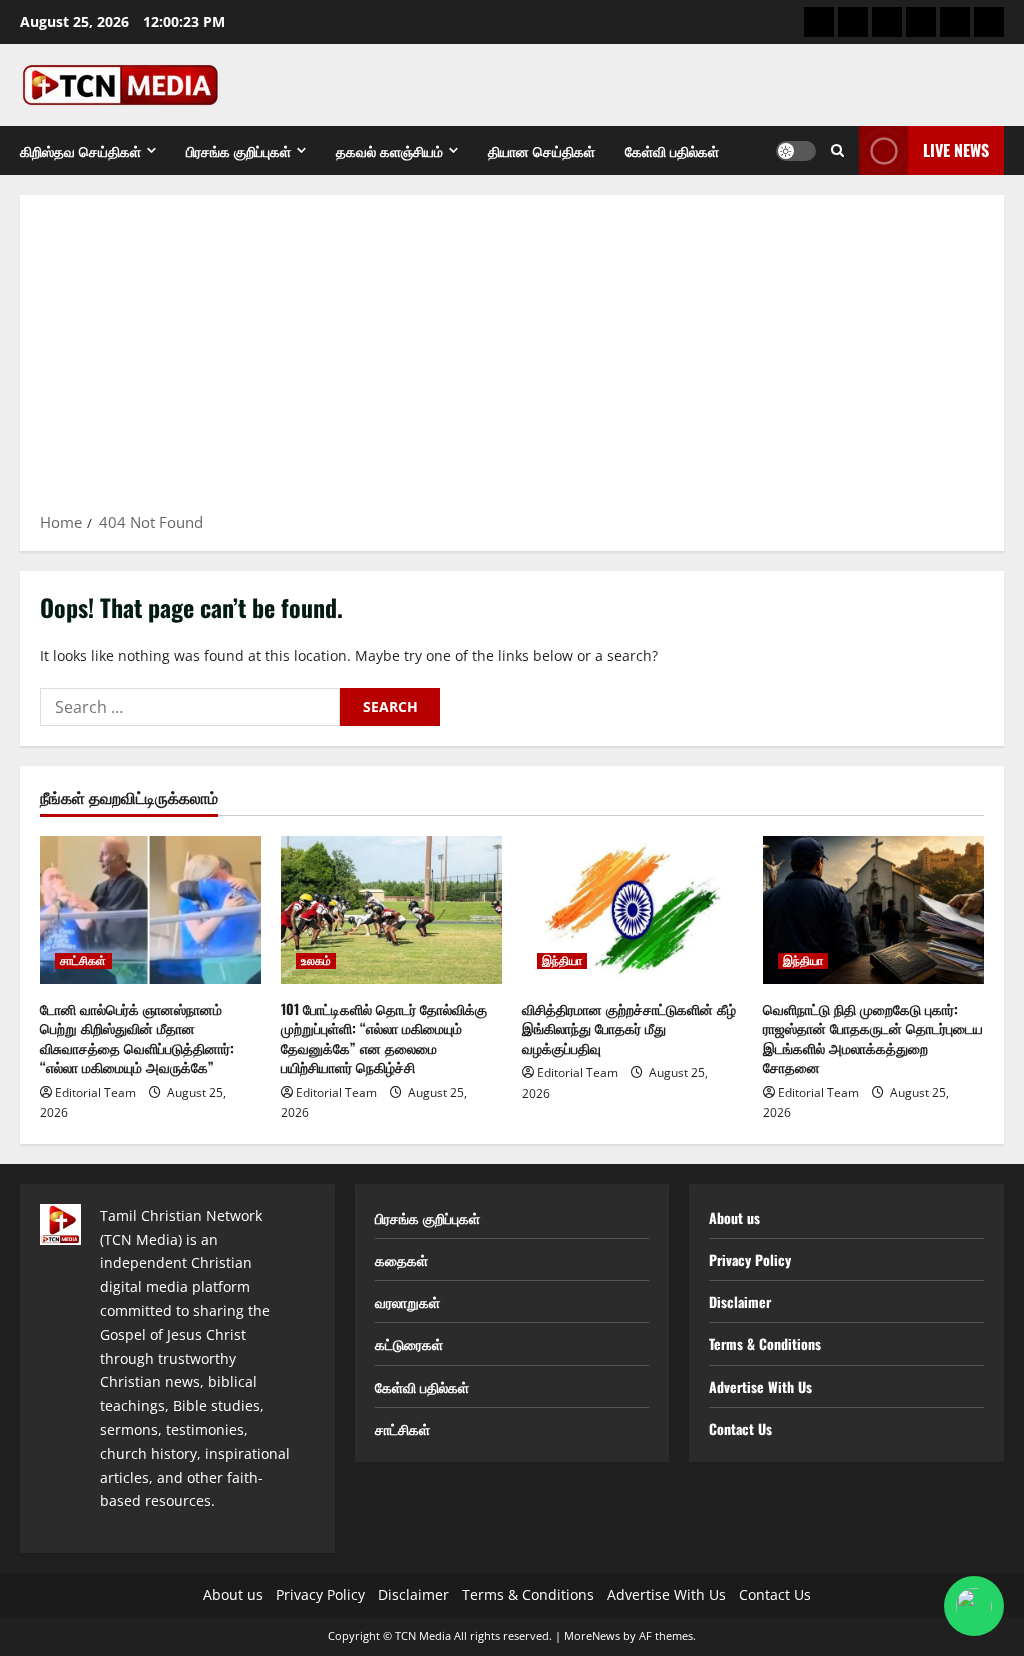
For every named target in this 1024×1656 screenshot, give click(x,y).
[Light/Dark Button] (796, 151)
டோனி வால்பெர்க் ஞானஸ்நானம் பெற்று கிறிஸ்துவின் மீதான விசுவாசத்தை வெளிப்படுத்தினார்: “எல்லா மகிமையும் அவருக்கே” (137, 1038)
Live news (956, 150)
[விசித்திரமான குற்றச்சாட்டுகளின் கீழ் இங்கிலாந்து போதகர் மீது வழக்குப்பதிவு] (632, 909)
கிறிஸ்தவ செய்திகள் (80, 150)
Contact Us (740, 1428)
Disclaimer (740, 1301)
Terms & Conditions (765, 1343)
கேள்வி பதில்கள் (672, 150)
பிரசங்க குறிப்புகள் (238, 150)
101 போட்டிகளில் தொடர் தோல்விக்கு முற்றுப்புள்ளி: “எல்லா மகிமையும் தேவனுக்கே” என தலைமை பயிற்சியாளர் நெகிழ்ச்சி (384, 1038)
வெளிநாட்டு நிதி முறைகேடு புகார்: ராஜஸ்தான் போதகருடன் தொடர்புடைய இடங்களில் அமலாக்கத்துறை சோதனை (873, 1038)
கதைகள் (401, 1259)
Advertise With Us (760, 1386)
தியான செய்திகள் (541, 150)
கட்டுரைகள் (409, 1343)
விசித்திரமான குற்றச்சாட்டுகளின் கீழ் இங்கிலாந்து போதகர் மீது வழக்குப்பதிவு (629, 1028)
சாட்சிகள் (83, 961)
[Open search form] (837, 150)
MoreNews (592, 1635)
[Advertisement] (512, 360)
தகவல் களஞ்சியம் (389, 150)
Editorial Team (95, 1092)
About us (734, 1217)
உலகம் (316, 961)
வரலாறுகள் (407, 1301)
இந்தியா (562, 961)
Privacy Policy (750, 1259)
